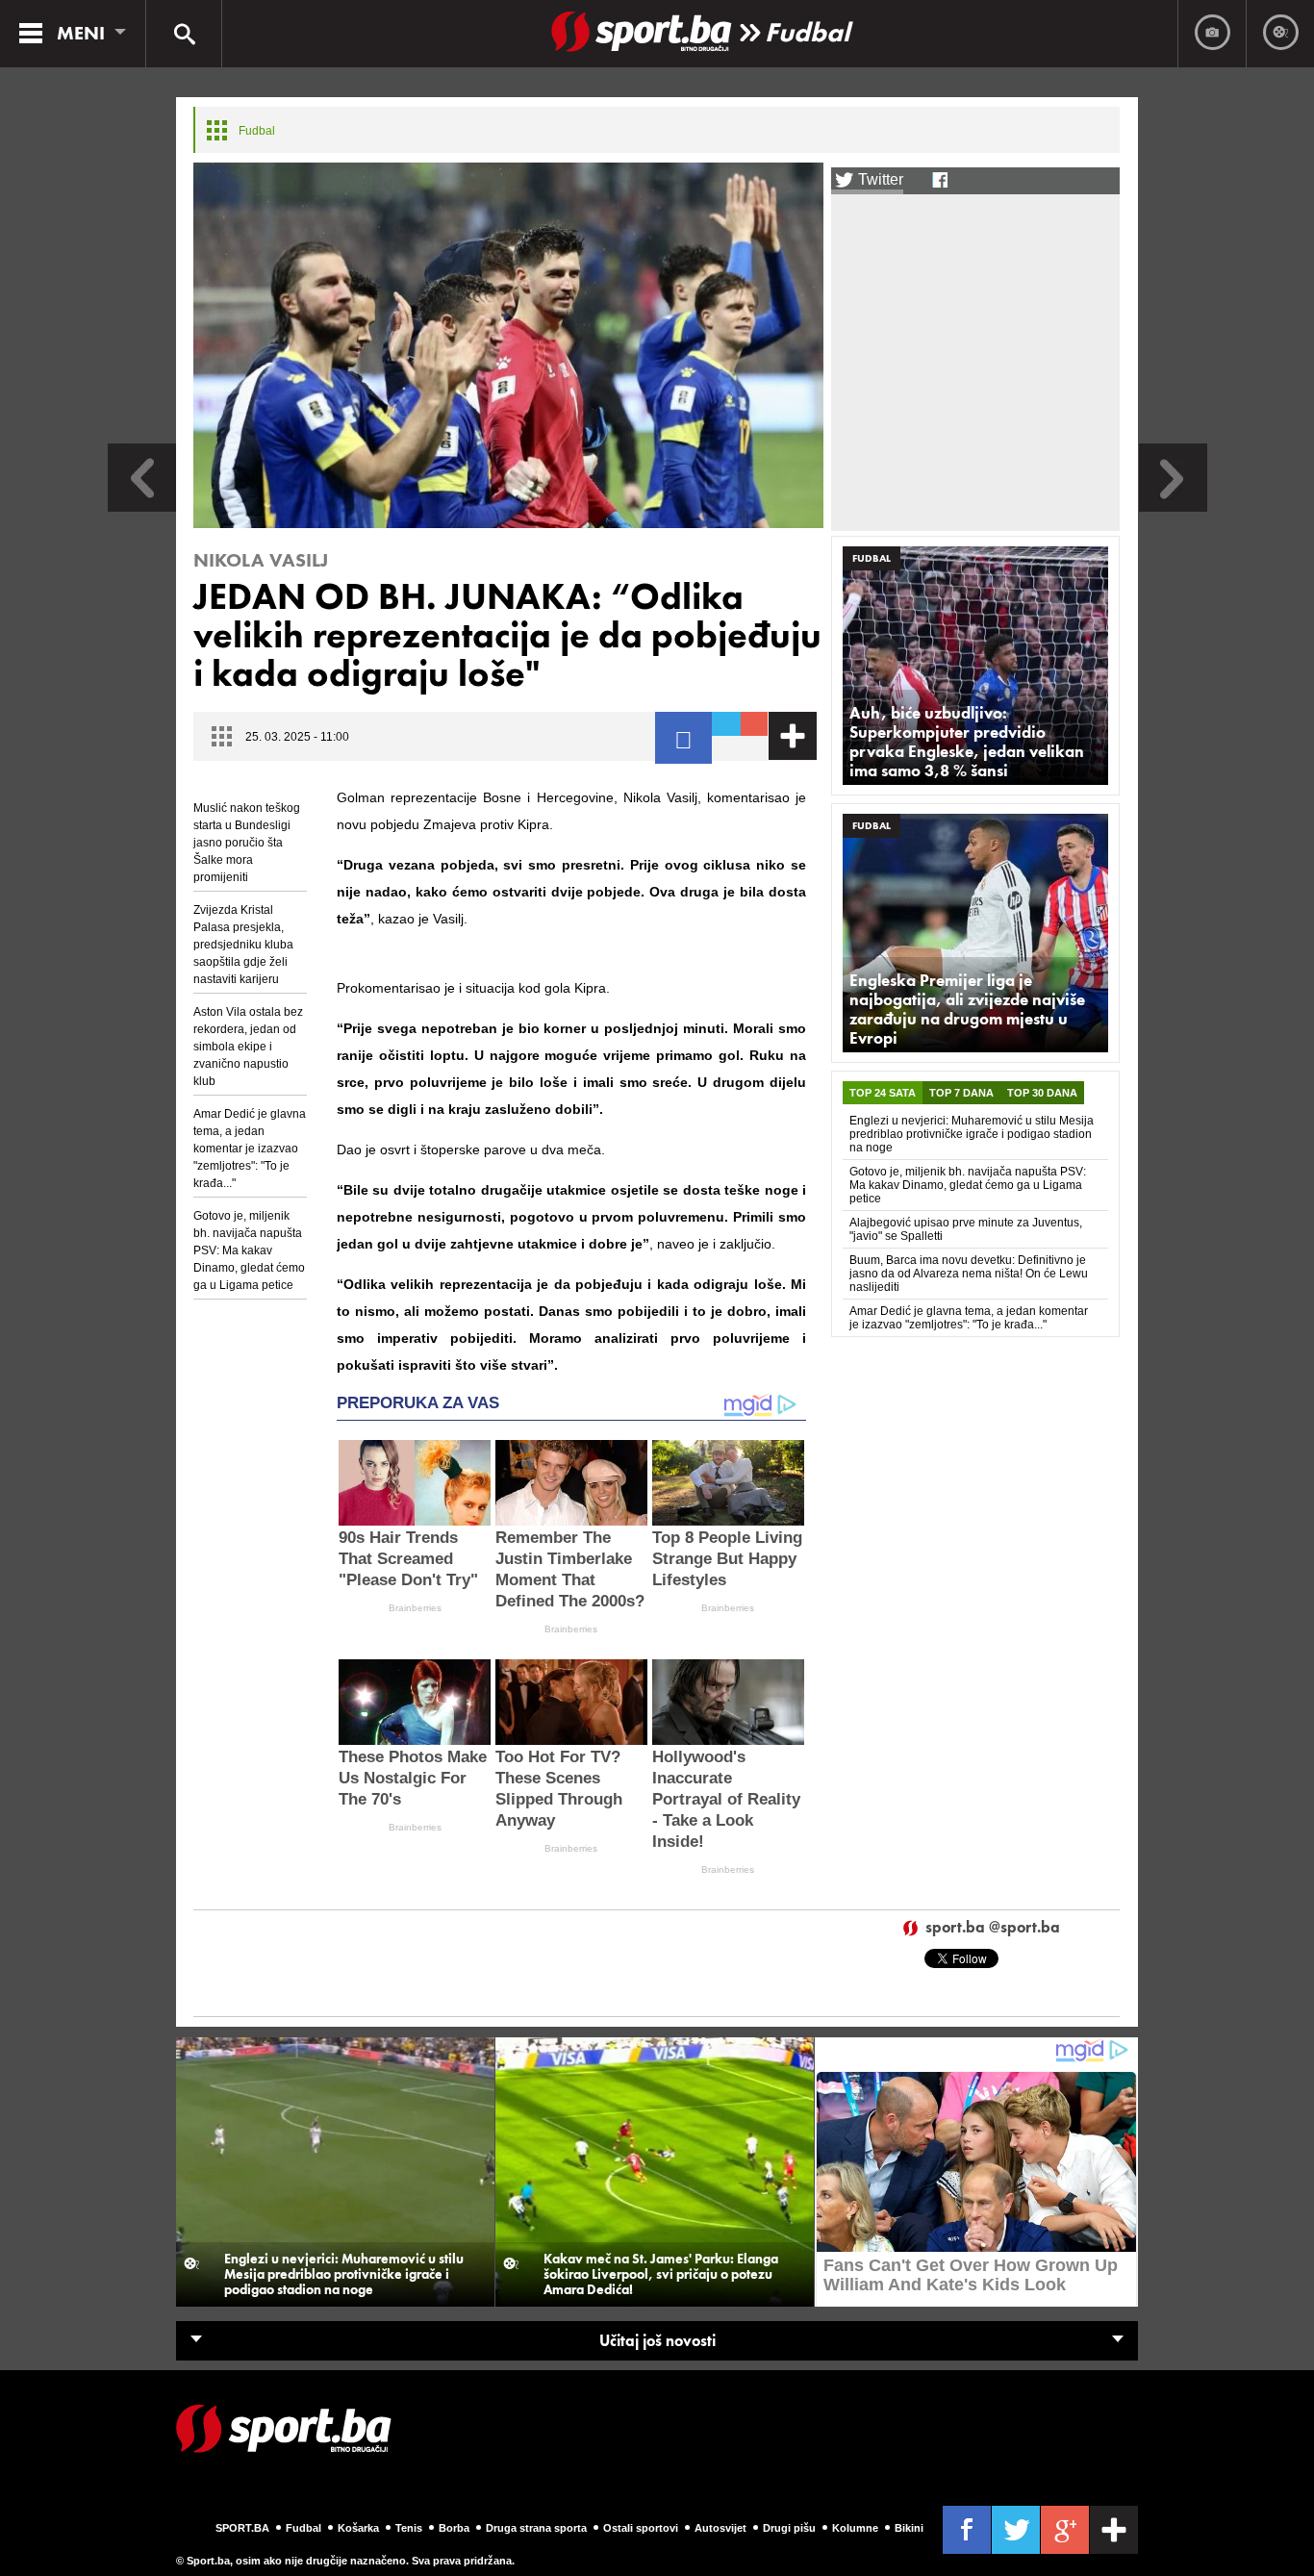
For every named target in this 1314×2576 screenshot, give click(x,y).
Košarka (358, 2528)
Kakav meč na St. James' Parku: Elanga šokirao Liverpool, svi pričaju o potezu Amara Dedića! (661, 2274)
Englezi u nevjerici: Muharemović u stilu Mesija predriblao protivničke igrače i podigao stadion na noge (972, 1134)
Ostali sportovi (641, 2528)
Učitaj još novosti (657, 2341)
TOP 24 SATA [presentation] (883, 1093)
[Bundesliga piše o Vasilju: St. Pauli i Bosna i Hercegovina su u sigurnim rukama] (1173, 506)
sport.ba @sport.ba (993, 1928)
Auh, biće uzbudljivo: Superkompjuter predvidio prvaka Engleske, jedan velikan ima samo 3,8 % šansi (967, 742)
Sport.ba (242, 2528)
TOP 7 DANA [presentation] (961, 1093)
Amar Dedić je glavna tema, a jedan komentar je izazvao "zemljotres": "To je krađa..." (250, 1149)
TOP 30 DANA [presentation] (1042, 1093)
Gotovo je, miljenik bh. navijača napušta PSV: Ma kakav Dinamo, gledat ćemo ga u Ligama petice (249, 1250)
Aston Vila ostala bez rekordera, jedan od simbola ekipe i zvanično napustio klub (248, 1047)
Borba (454, 2528)
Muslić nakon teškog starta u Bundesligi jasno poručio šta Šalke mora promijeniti (247, 843)
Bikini (909, 2528)
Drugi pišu (789, 2528)
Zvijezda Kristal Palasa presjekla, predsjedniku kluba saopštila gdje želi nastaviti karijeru (243, 945)
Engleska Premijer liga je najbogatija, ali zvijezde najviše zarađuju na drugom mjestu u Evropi (967, 1009)
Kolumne (855, 2528)
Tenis (409, 2528)
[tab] (883, 1093)
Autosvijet (720, 2528)
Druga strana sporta (536, 2528)
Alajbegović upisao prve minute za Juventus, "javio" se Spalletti (966, 1229)
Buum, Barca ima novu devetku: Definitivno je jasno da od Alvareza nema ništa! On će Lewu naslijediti (969, 1274)
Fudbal (807, 32)
